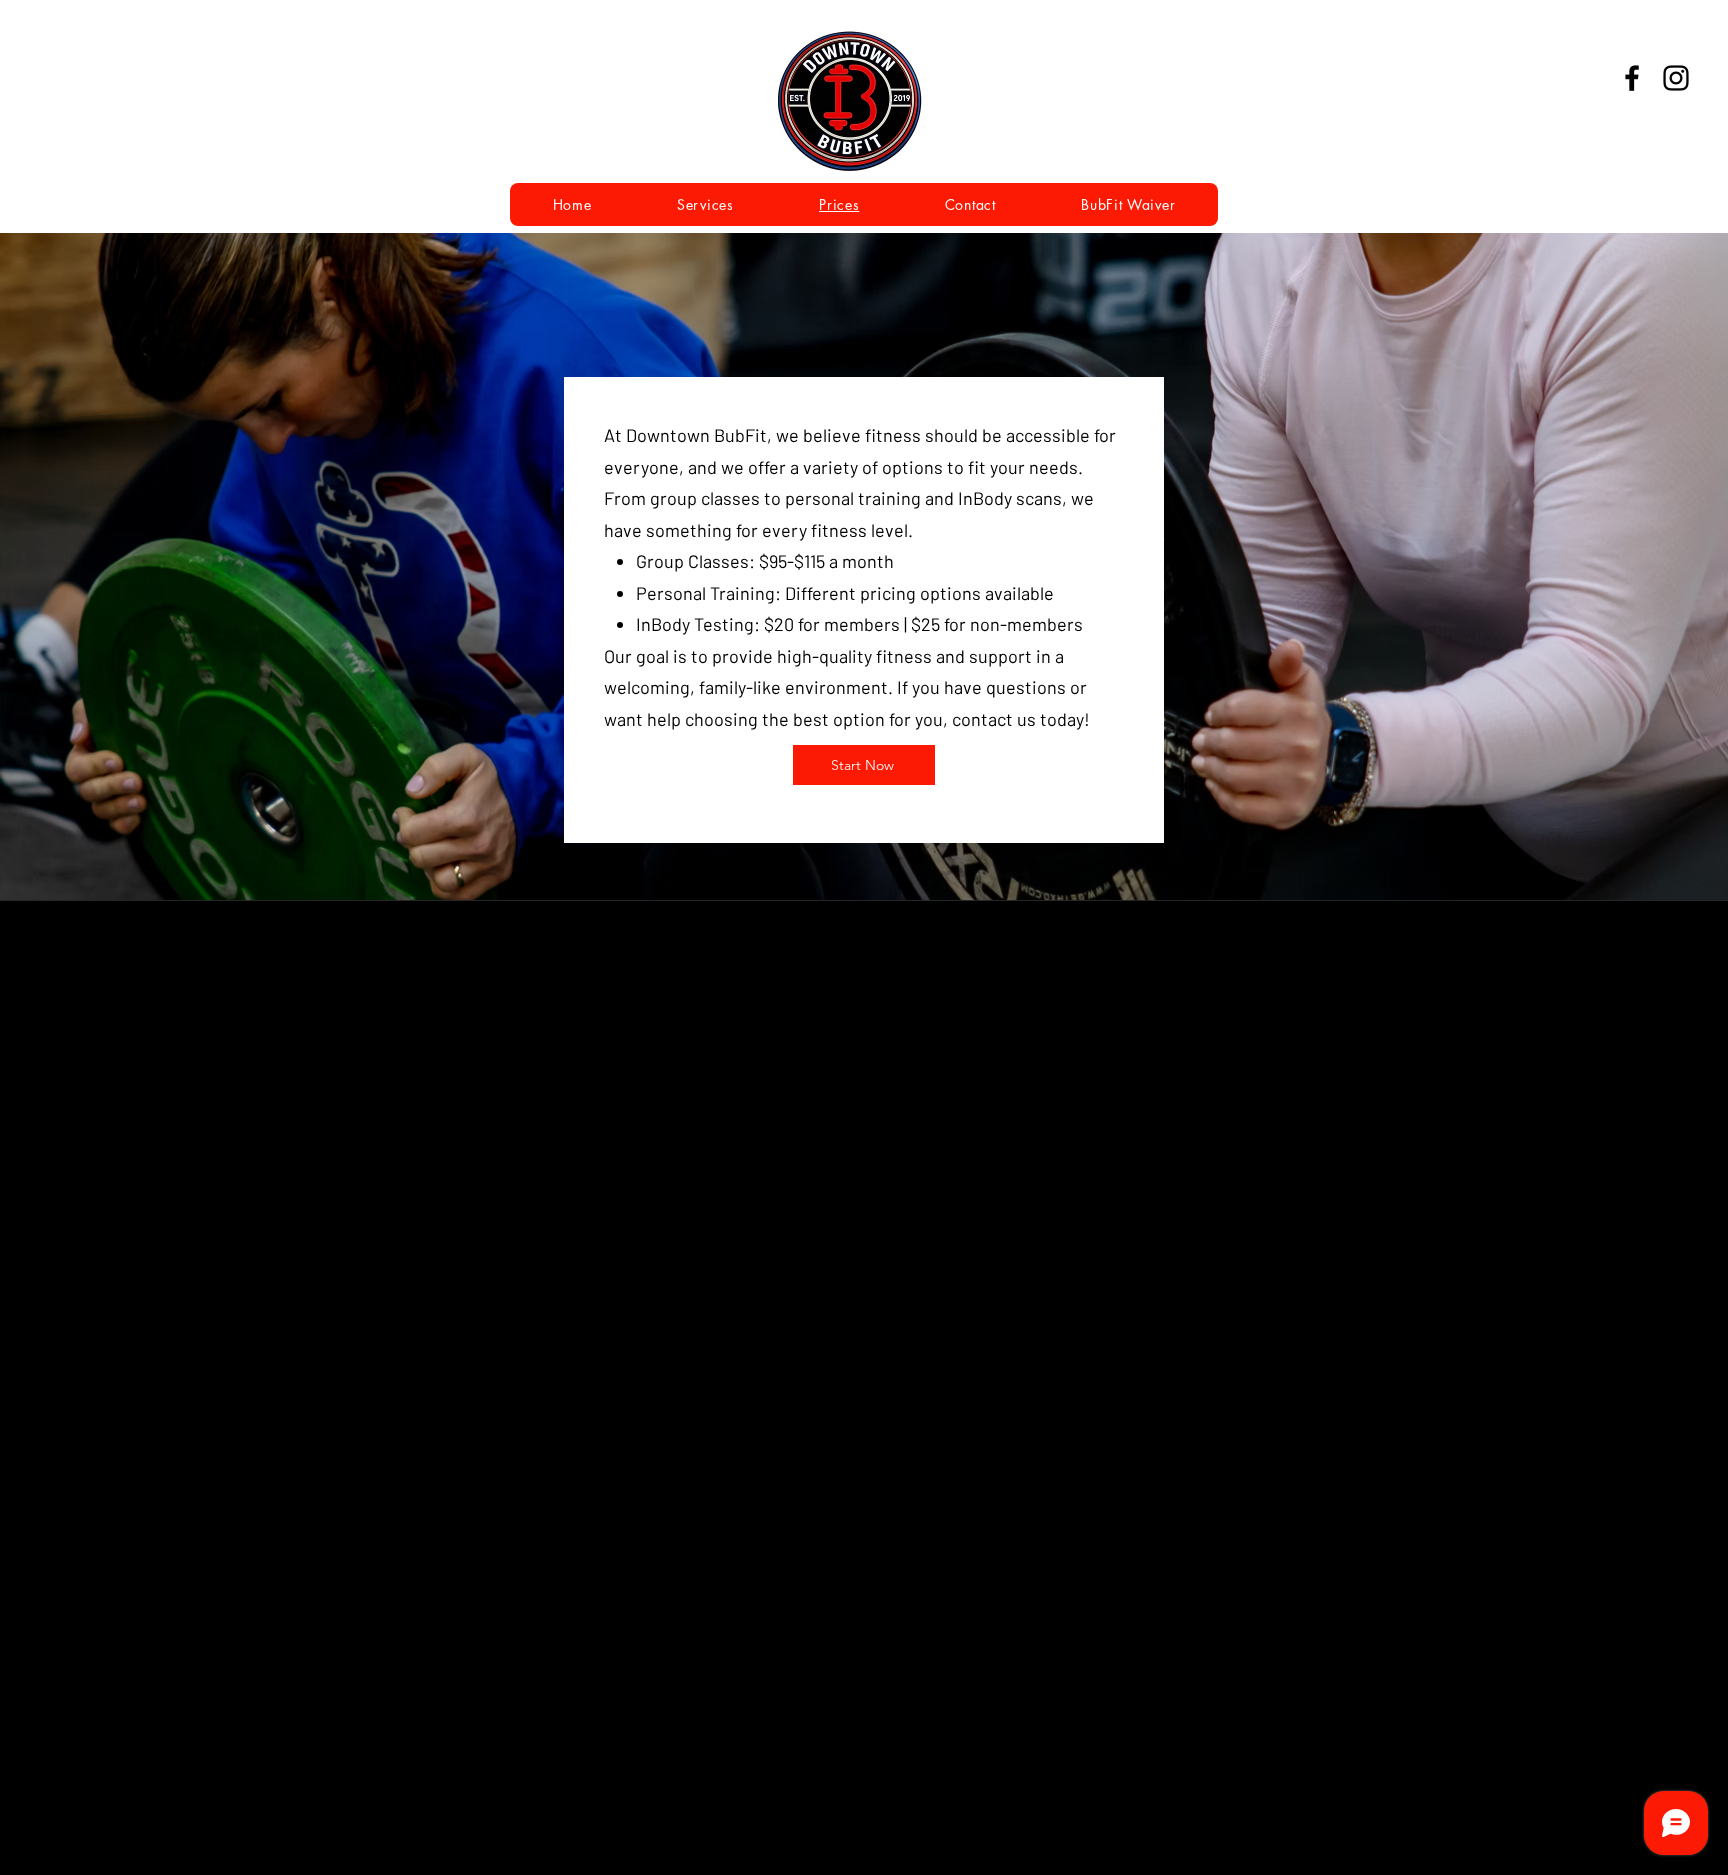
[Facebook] (1632, 78)
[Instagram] (1676, 78)
